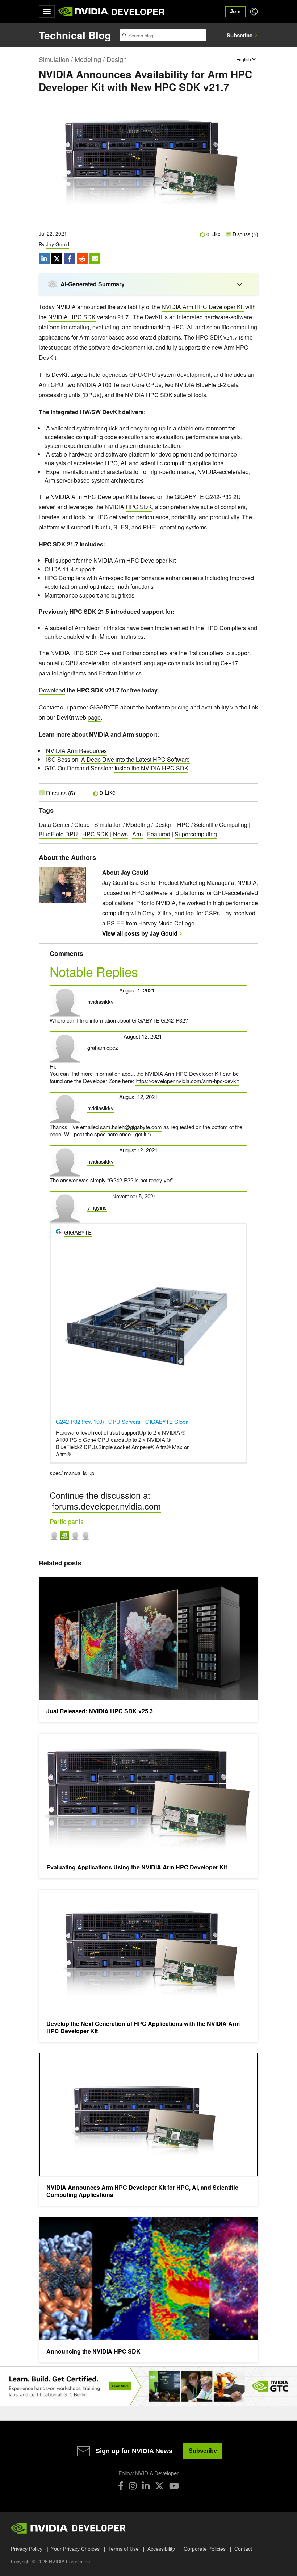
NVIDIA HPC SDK (72, 317)
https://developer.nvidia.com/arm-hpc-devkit (187, 1081)
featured (159, 834)
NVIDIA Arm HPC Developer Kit (203, 307)
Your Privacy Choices (75, 2549)
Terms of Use (124, 2549)
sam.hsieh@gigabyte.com (131, 1127)
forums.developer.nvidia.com (106, 1506)
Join (235, 11)
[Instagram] (133, 2486)
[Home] (84, 12)
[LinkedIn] (146, 2486)
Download (52, 690)
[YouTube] (174, 2486)
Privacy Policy (27, 2549)
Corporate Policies (205, 2549)
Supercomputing (196, 834)
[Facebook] (121, 2486)
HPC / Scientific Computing (212, 825)
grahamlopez (103, 1047)
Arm (137, 834)
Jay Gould (58, 244)
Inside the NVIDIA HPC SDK (151, 768)
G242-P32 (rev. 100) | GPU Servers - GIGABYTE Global (123, 1421)
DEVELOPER (138, 12)
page (94, 717)
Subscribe (240, 35)
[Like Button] (203, 234)
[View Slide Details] (148, 2386)
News (120, 834)
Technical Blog (75, 35)
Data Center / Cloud (64, 825)
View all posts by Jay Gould (140, 933)
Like (216, 234)
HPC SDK (139, 507)
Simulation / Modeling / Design (83, 59)
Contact (243, 2549)
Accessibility (161, 2549)
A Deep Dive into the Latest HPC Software (135, 759)
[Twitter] (159, 2486)
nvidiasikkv (101, 1001)
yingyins (97, 1207)
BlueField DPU (58, 834)
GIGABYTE (78, 1232)
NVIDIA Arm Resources (76, 751)
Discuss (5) (245, 234)
